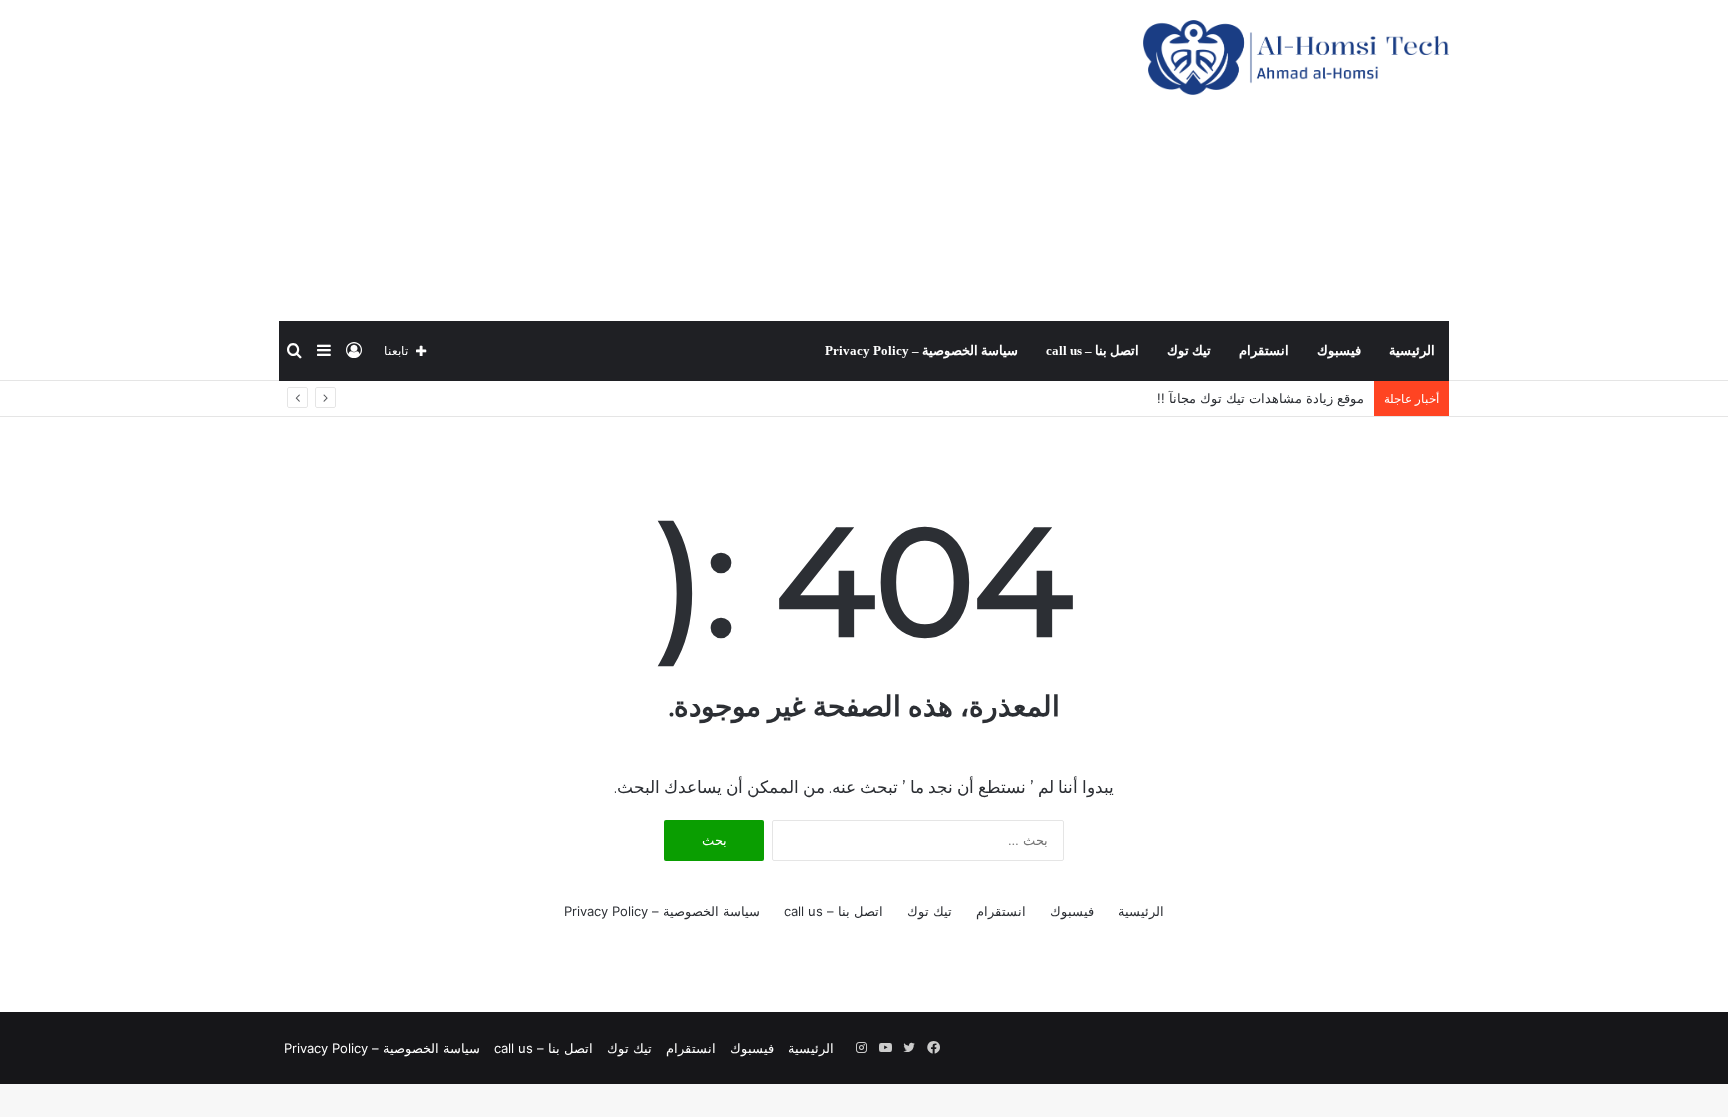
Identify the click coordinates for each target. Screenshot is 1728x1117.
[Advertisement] (664, 160)
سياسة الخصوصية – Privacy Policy (921, 350)
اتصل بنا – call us (1092, 350)
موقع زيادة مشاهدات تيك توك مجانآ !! (1260, 398)
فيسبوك (1339, 350)
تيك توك (1189, 350)
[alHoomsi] (1296, 57)
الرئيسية (1412, 350)
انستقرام (1264, 350)
